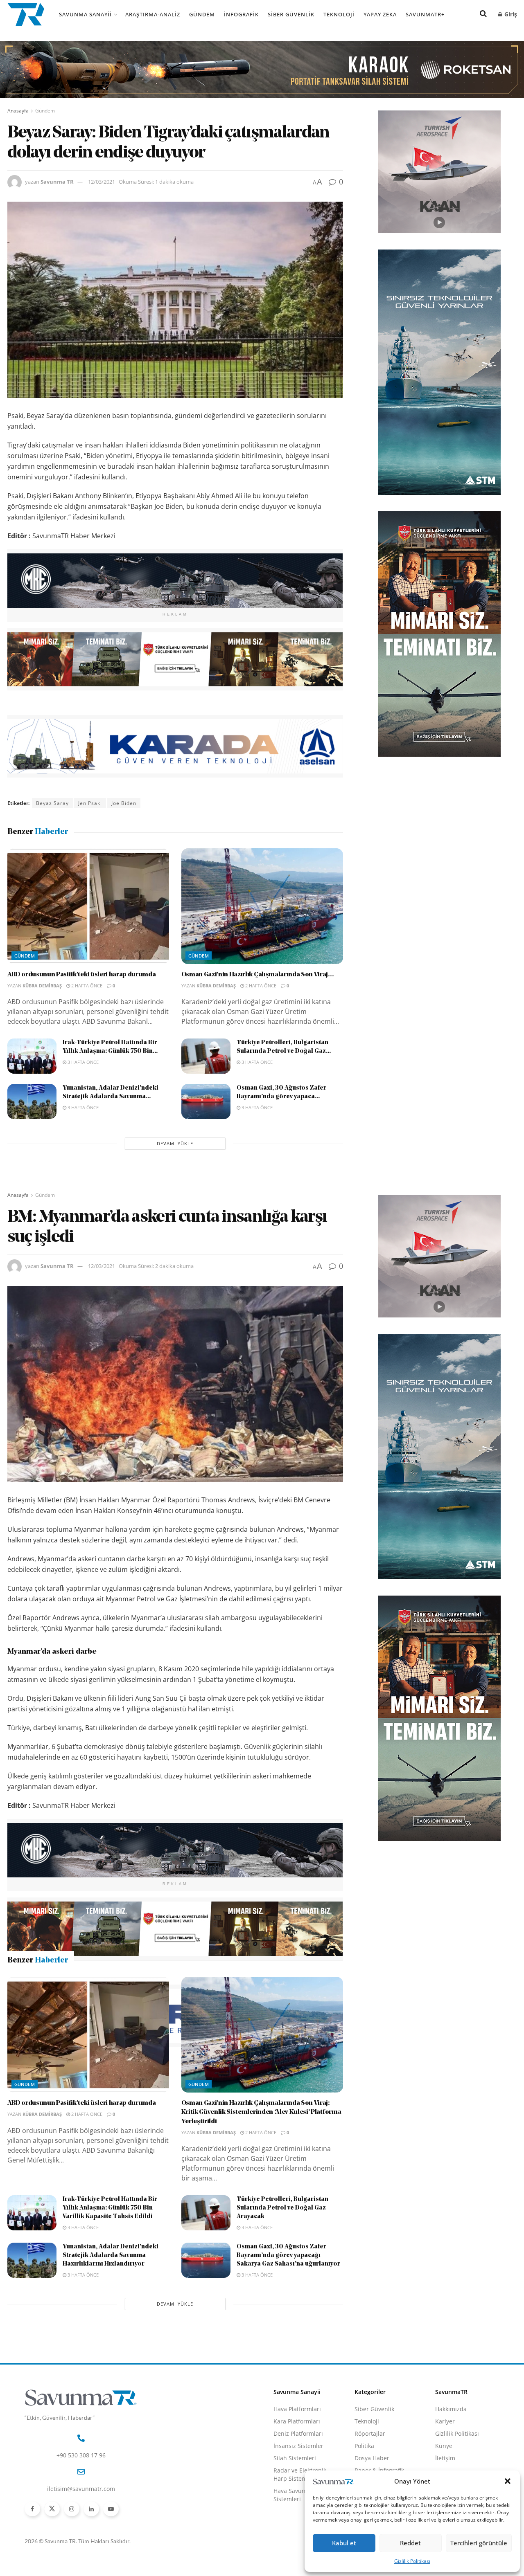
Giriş (510, 14)
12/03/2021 (102, 182)
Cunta (62, 2073)
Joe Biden (124, 803)
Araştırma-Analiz (153, 14)
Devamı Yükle (175, 1143)
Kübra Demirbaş (42, 986)
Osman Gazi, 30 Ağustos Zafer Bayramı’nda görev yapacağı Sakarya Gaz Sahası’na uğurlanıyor (288, 2396)
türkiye (123, 2073)
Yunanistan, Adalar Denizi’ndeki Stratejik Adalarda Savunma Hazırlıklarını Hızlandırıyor (111, 2396)
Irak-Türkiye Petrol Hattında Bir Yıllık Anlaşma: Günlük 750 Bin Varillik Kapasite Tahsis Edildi (110, 2349)
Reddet (410, 2543)
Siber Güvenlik (291, 14)
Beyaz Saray (52, 803)
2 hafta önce (86, 986)
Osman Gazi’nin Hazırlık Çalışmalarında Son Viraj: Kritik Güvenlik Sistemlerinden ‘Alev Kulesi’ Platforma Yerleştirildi (261, 2253)
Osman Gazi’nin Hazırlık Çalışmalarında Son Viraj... (258, 975)
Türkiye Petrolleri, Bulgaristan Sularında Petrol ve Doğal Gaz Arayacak (282, 2349)
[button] (508, 2481)
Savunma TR (57, 182)
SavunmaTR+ (425, 14)
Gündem (202, 14)
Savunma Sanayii (85, 14)
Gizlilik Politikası (412, 2561)
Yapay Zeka (380, 14)
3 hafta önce (82, 1062)
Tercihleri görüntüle (479, 2543)
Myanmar (91, 2073)
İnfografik (241, 14)
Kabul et (344, 2543)
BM (40, 2073)
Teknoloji (339, 14)
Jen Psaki (90, 803)
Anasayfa (18, 111)
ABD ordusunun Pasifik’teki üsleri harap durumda (82, 975)
